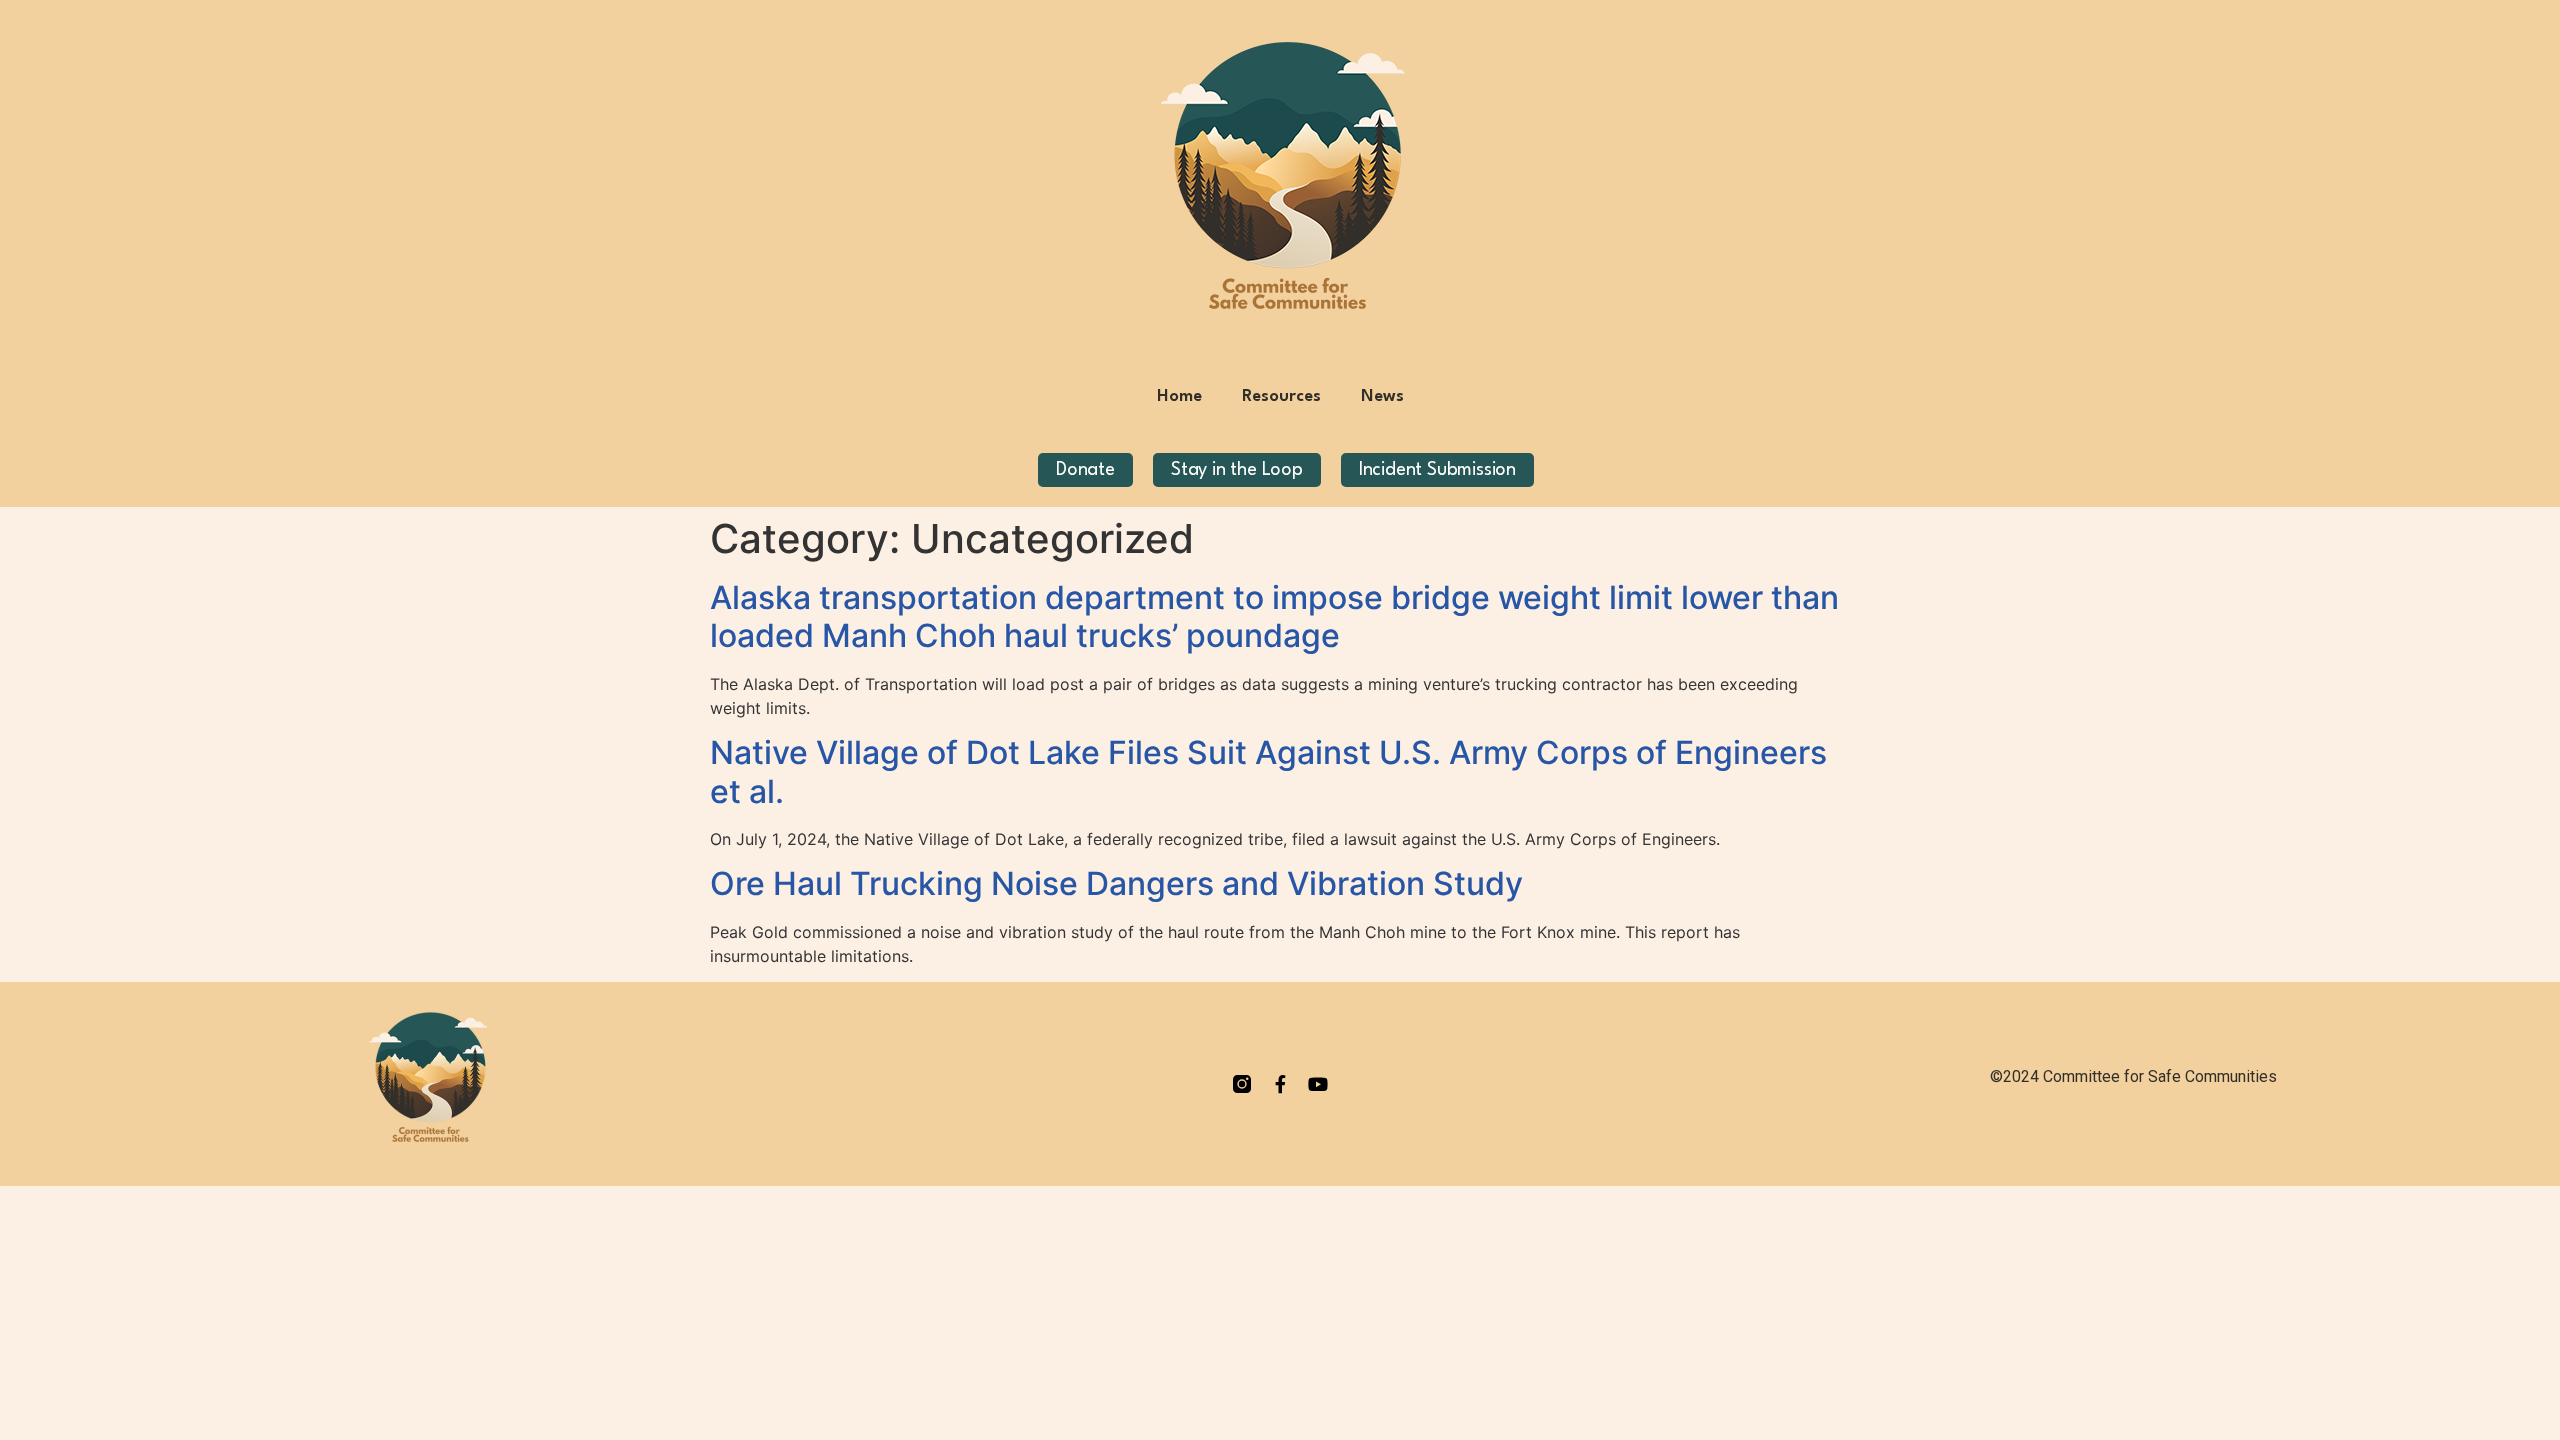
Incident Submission (1437, 470)
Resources (1281, 396)
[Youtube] (1318, 1084)
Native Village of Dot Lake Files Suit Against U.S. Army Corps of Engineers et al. (1268, 771)
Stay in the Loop (1237, 470)
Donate (1085, 470)
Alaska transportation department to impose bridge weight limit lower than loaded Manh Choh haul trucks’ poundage (1274, 616)
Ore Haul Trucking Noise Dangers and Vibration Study (1116, 883)
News (1382, 396)
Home (1179, 396)
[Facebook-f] (1280, 1084)
